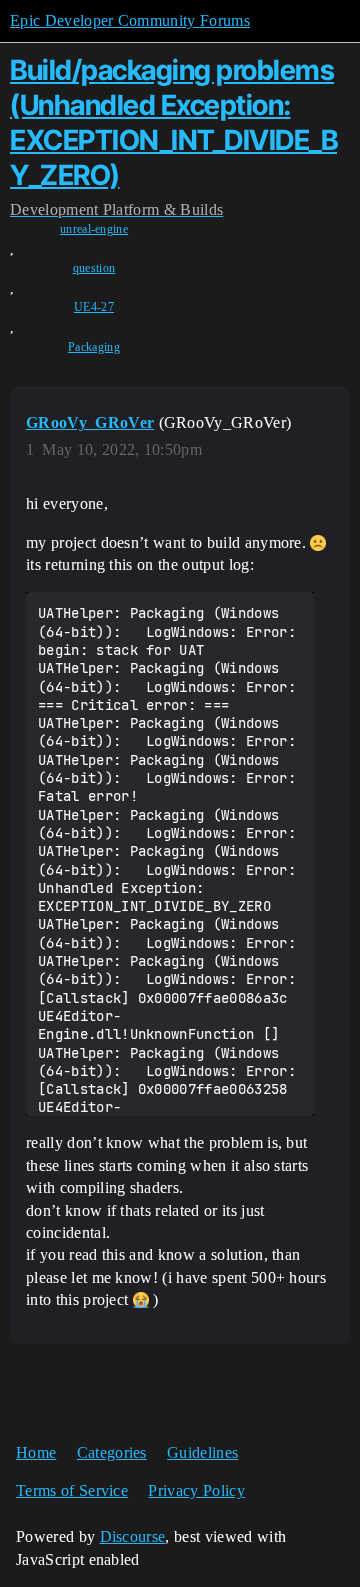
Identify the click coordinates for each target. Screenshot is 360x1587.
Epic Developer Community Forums (130, 20)
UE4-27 (94, 307)
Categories (112, 1452)
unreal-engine (94, 229)
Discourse (133, 1536)
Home (36, 1452)
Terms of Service (72, 1490)
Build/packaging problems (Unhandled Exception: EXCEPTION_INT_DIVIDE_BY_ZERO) (173, 122)
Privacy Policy (196, 1490)
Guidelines (202, 1452)
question (94, 268)
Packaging (94, 347)
